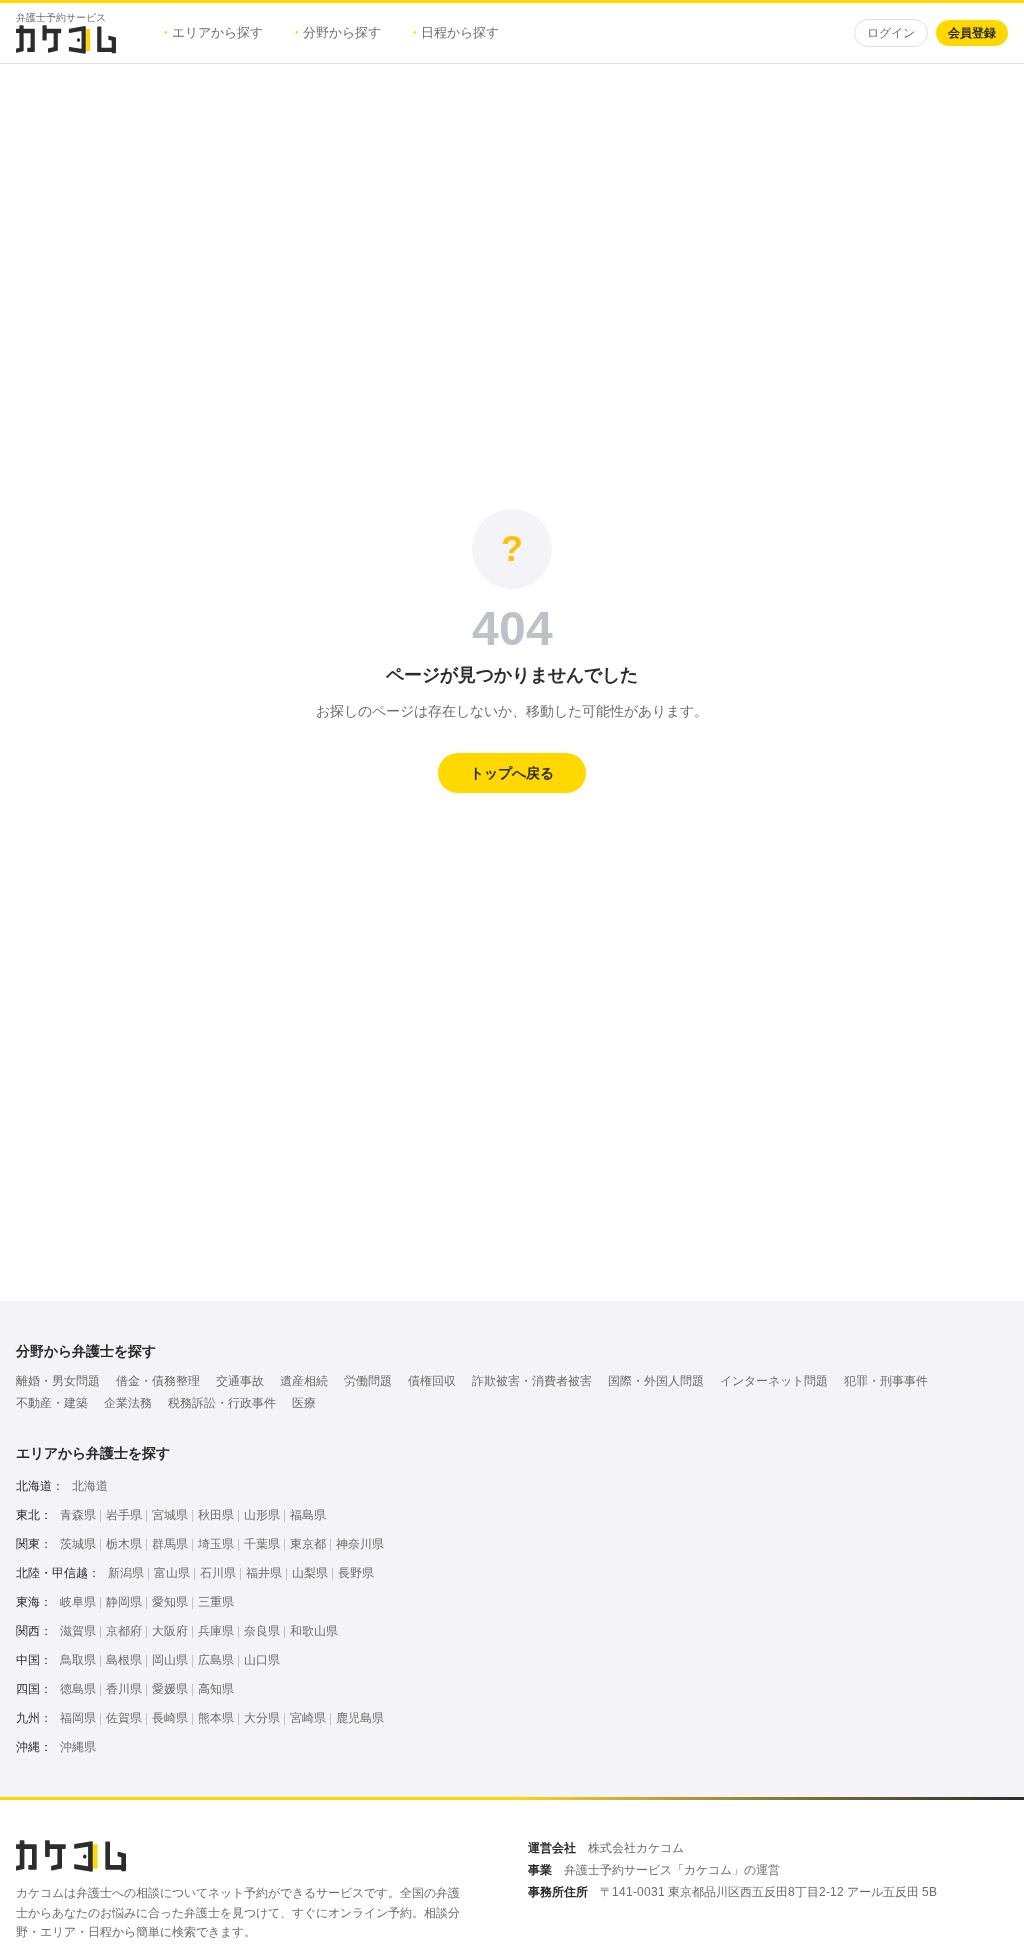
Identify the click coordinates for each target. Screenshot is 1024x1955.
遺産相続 (304, 1381)
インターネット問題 (774, 1381)
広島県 (216, 1660)
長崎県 (170, 1718)
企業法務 (128, 1403)
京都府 (124, 1631)
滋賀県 (78, 1631)
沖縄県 (78, 1747)
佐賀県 (124, 1718)
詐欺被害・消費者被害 (532, 1381)
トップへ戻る (512, 773)
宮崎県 (308, 1718)
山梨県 (310, 1573)
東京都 (308, 1544)
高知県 (216, 1689)
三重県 (216, 1602)
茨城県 (78, 1544)
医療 (304, 1403)
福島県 (308, 1515)
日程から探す (456, 32)
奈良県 (262, 1631)
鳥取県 (78, 1660)
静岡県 (124, 1602)
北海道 (90, 1486)
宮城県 (170, 1515)
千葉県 (262, 1544)
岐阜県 (78, 1602)
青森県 (78, 1515)
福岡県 (78, 1718)
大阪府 (170, 1631)
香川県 (124, 1689)
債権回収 (432, 1381)
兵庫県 (216, 1631)
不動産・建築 (52, 1403)
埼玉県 (216, 1544)
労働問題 (368, 1381)
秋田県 (216, 1515)
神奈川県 (360, 1544)
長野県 (356, 1573)
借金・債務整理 (158, 1381)
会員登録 (972, 33)
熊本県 (216, 1718)
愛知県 (170, 1602)
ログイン (891, 33)
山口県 (262, 1660)
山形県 (262, 1515)
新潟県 (126, 1573)
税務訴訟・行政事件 (222, 1403)
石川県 (218, 1573)
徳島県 (78, 1689)
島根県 (124, 1660)
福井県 (264, 1573)
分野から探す (338, 32)
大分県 (262, 1718)
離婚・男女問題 (58, 1381)
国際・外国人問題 (656, 1381)
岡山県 (170, 1660)
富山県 (172, 1573)
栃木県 (124, 1544)
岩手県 (124, 1515)
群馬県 (170, 1544)
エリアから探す (213, 32)
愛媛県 (170, 1689)
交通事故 (240, 1381)
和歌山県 (314, 1631)
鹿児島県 (360, 1718)
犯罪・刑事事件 (886, 1381)
